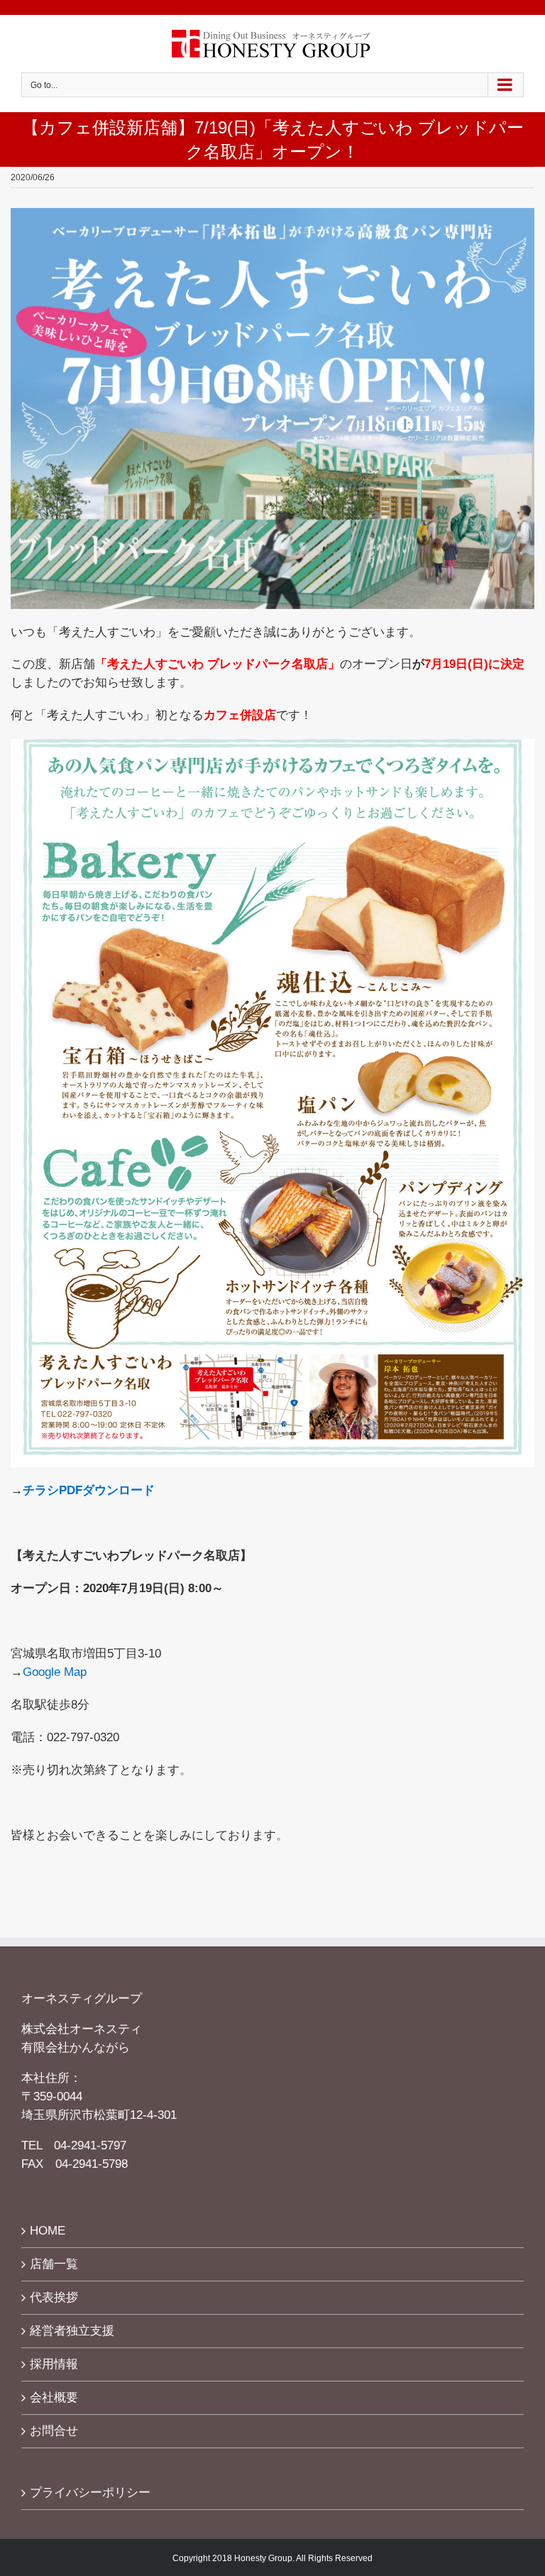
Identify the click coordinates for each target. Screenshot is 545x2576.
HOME (48, 2230)
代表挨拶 (54, 2297)
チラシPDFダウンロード (89, 1490)
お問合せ (54, 2430)
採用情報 (54, 2364)
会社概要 (54, 2397)
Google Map (55, 1672)
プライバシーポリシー (90, 2492)
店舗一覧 (54, 2264)
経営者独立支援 (72, 2330)
